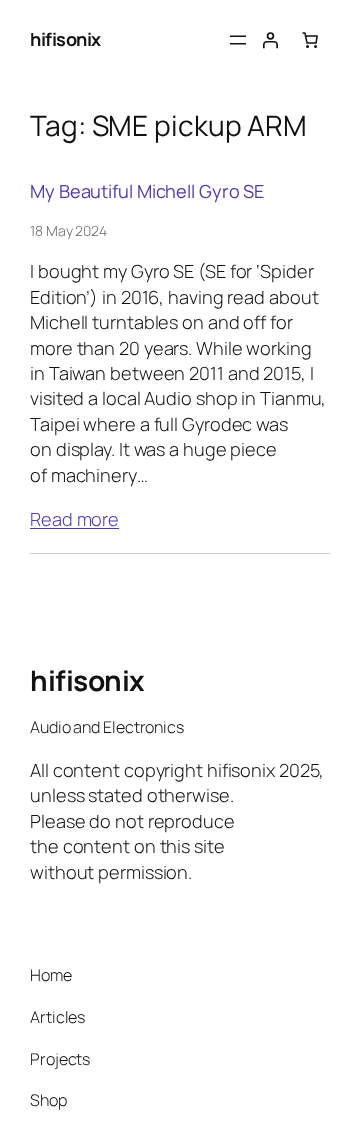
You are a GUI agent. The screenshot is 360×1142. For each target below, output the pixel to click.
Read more (74, 519)
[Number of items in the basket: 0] (310, 40)
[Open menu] (238, 40)
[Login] (270, 40)
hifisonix (65, 39)
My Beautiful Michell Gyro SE (147, 191)
